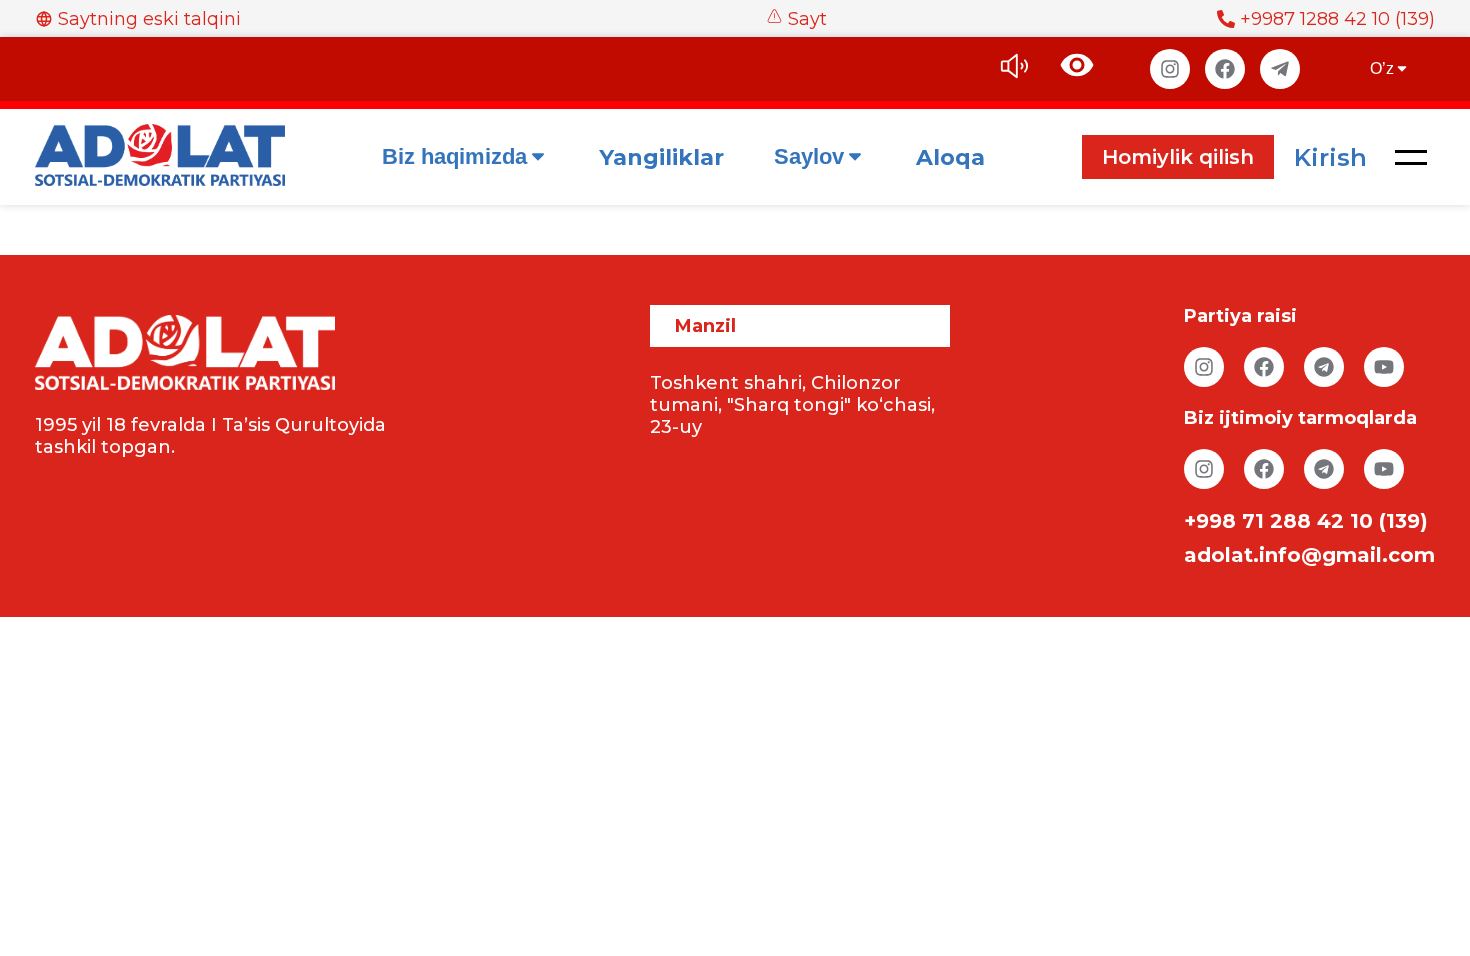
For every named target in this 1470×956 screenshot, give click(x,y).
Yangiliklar (661, 157)
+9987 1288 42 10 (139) (1337, 19)
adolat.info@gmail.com (1309, 555)
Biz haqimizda (454, 156)
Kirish (1330, 157)
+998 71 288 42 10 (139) (1306, 521)
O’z (1382, 68)
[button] (1411, 157)
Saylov (809, 156)
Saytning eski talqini (149, 19)
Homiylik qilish (1178, 157)
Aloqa (950, 157)
